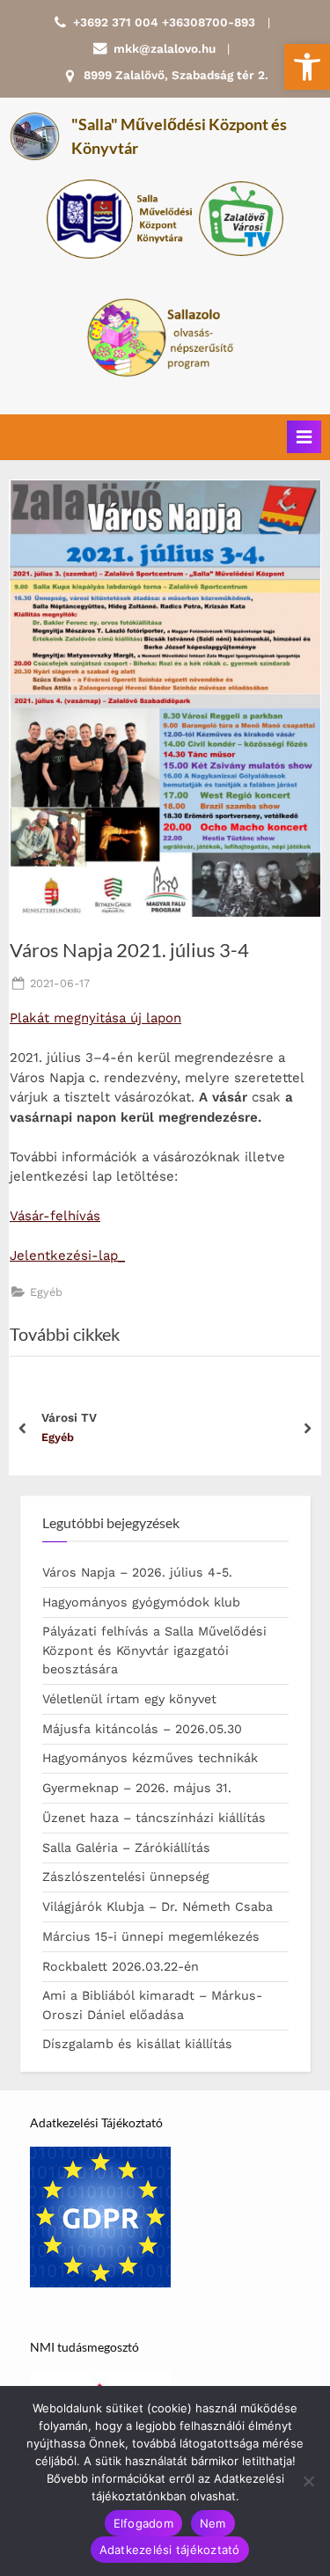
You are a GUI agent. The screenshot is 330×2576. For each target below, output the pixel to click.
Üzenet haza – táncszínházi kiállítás (154, 1818)
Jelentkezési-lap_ (67, 1255)
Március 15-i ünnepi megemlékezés (151, 1936)
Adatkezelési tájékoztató (170, 2550)
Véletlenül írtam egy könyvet (129, 1699)
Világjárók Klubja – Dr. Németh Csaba (158, 1906)
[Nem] (308, 2481)
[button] (307, 67)
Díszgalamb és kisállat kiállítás (137, 2044)
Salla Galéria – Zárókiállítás (126, 1848)
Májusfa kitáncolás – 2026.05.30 (142, 1729)
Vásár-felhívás (55, 1216)
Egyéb (46, 1292)
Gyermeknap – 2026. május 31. (137, 1788)
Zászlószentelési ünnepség (126, 1877)
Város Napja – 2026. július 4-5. (137, 1572)
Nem (213, 2523)
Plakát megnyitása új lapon (95, 1018)
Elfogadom (143, 2523)
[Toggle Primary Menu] (304, 437)
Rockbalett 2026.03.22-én (121, 1966)
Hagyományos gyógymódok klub (141, 1602)
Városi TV (69, 1417)
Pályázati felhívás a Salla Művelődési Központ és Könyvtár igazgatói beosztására (154, 1650)
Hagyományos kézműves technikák (150, 1758)
